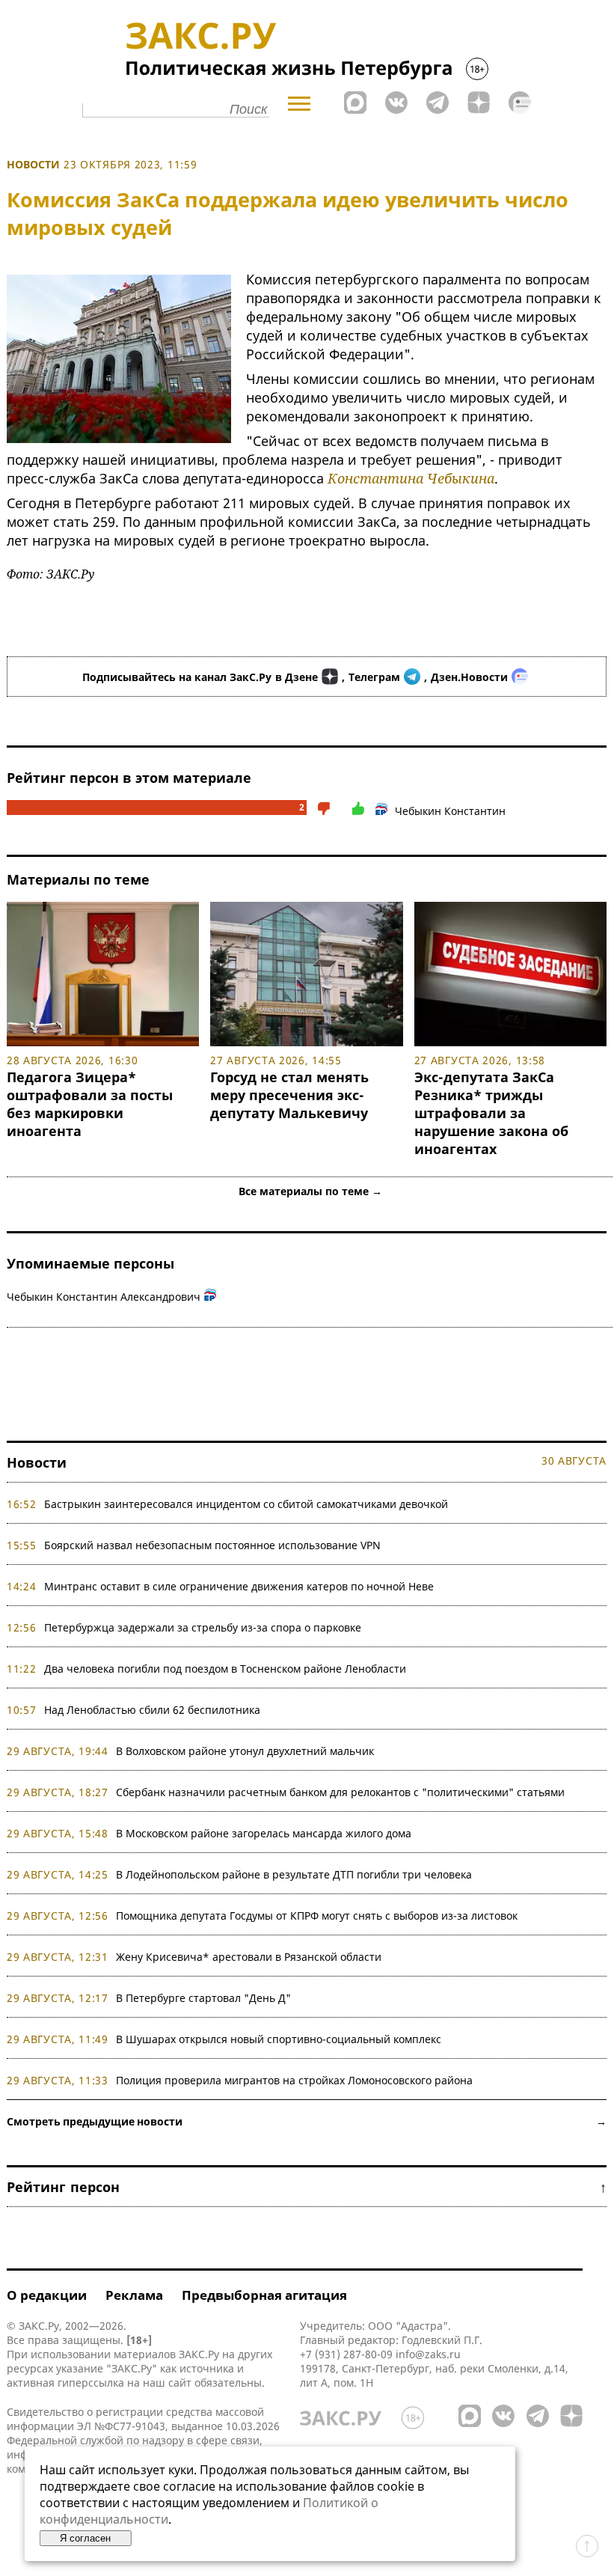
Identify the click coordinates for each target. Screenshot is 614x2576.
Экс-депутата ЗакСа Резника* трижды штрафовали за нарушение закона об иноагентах (491, 1113)
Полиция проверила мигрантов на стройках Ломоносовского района (294, 2080)
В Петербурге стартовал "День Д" (203, 1998)
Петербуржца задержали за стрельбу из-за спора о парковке (203, 1627)
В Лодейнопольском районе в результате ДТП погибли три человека (294, 1874)
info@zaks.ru (428, 2354)
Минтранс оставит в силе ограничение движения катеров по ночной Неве (239, 1586)
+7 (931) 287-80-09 (346, 2354)
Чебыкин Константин (450, 811)
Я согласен (85, 2538)
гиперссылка (91, 2383)
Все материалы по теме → (310, 1191)
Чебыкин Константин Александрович (104, 1297)
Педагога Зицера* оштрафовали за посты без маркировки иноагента (90, 1104)
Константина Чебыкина (411, 478)
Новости (33, 164)
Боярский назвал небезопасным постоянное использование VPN (212, 1545)
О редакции (47, 2295)
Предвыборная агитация (264, 2295)
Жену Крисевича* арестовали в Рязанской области (249, 1957)
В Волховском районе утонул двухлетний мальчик (245, 1751)
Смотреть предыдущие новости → (307, 2121)
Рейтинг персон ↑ (307, 2187)
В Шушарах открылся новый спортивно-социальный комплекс (279, 2039)
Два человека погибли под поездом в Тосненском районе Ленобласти (225, 1669)
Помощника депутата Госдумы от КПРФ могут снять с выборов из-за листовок (317, 1916)
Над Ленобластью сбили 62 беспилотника (152, 1710)
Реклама (134, 2295)
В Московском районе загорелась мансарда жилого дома (264, 1833)
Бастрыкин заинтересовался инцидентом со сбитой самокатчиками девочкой (246, 1504)
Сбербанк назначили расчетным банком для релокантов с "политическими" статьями (340, 1792)
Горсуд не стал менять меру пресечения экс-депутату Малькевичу (289, 1095)
